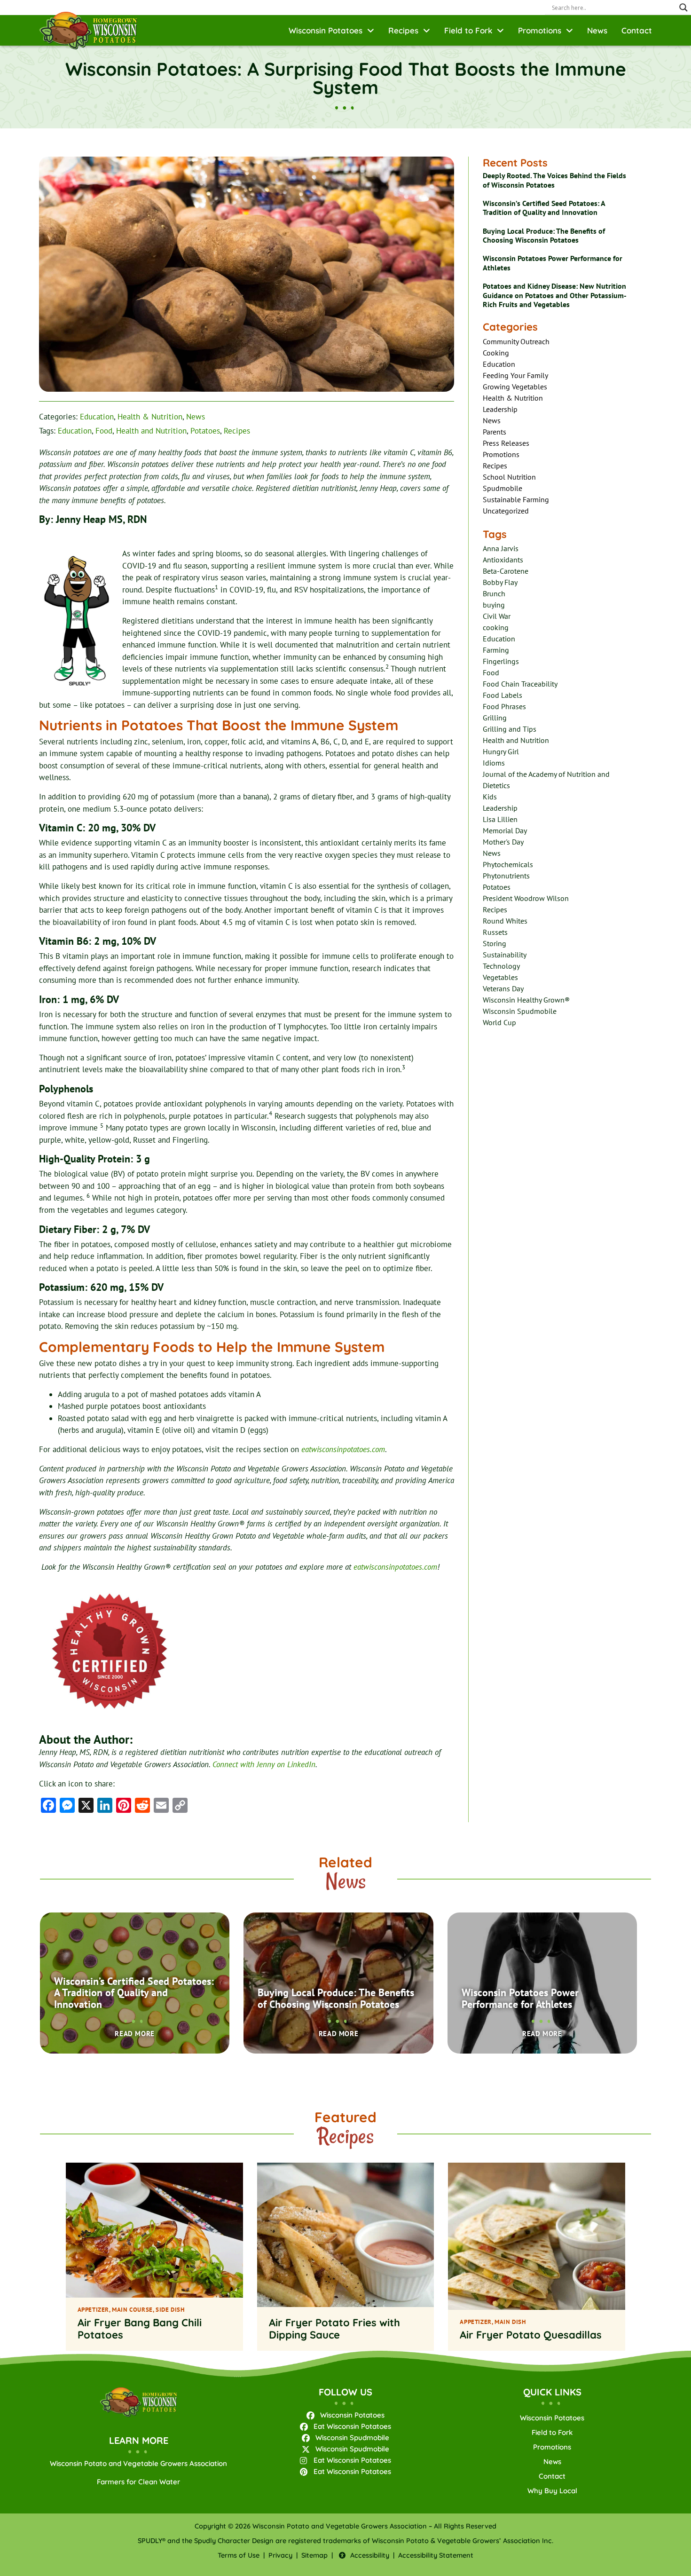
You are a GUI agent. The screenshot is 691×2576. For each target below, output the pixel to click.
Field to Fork (468, 30)
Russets (495, 932)
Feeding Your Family (515, 375)
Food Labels (503, 695)
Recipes (403, 30)
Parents (495, 432)
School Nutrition (509, 477)
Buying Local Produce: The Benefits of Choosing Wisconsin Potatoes (544, 235)
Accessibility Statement (436, 2555)
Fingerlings (501, 661)
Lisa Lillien (500, 819)
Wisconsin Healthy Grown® (526, 1000)
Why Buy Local (552, 2491)
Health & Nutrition (150, 417)
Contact (637, 30)
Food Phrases (504, 706)
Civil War (497, 616)
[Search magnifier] (683, 8)
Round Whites (505, 921)
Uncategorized (506, 511)
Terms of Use (239, 2555)
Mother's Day (503, 842)
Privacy (280, 2555)
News (597, 30)
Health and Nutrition (151, 431)
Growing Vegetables (515, 387)
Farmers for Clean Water (138, 2482)
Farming (496, 650)
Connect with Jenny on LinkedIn (264, 1764)
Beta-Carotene (506, 571)
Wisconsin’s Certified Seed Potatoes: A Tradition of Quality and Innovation (544, 208)
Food (104, 431)
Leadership (500, 409)
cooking (496, 627)
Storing (495, 943)
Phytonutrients (506, 876)
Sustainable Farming (516, 499)
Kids (490, 797)
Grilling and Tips (510, 729)
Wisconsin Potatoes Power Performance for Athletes (553, 263)
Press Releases (506, 443)
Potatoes (205, 431)
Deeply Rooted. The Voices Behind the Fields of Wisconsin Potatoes (554, 180)
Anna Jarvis (501, 548)
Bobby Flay (500, 582)
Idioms (494, 763)
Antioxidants (503, 560)
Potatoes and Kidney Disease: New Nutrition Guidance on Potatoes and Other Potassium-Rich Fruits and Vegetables (555, 295)
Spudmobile (503, 488)
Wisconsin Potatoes (326, 30)
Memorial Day (505, 830)
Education (97, 417)
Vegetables (500, 977)
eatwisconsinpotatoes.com (343, 1449)
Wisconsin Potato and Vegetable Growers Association (138, 2463)
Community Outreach (516, 341)
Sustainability (505, 955)
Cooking (496, 353)
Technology (501, 966)
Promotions (540, 30)
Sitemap (314, 2555)
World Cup (499, 1022)
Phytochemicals (508, 864)
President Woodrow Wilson (526, 898)
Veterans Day (503, 988)
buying (494, 605)
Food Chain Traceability (520, 684)
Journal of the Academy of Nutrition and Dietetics (546, 780)
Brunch (494, 593)
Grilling (495, 718)
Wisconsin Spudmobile (520, 1011)
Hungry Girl (501, 751)
